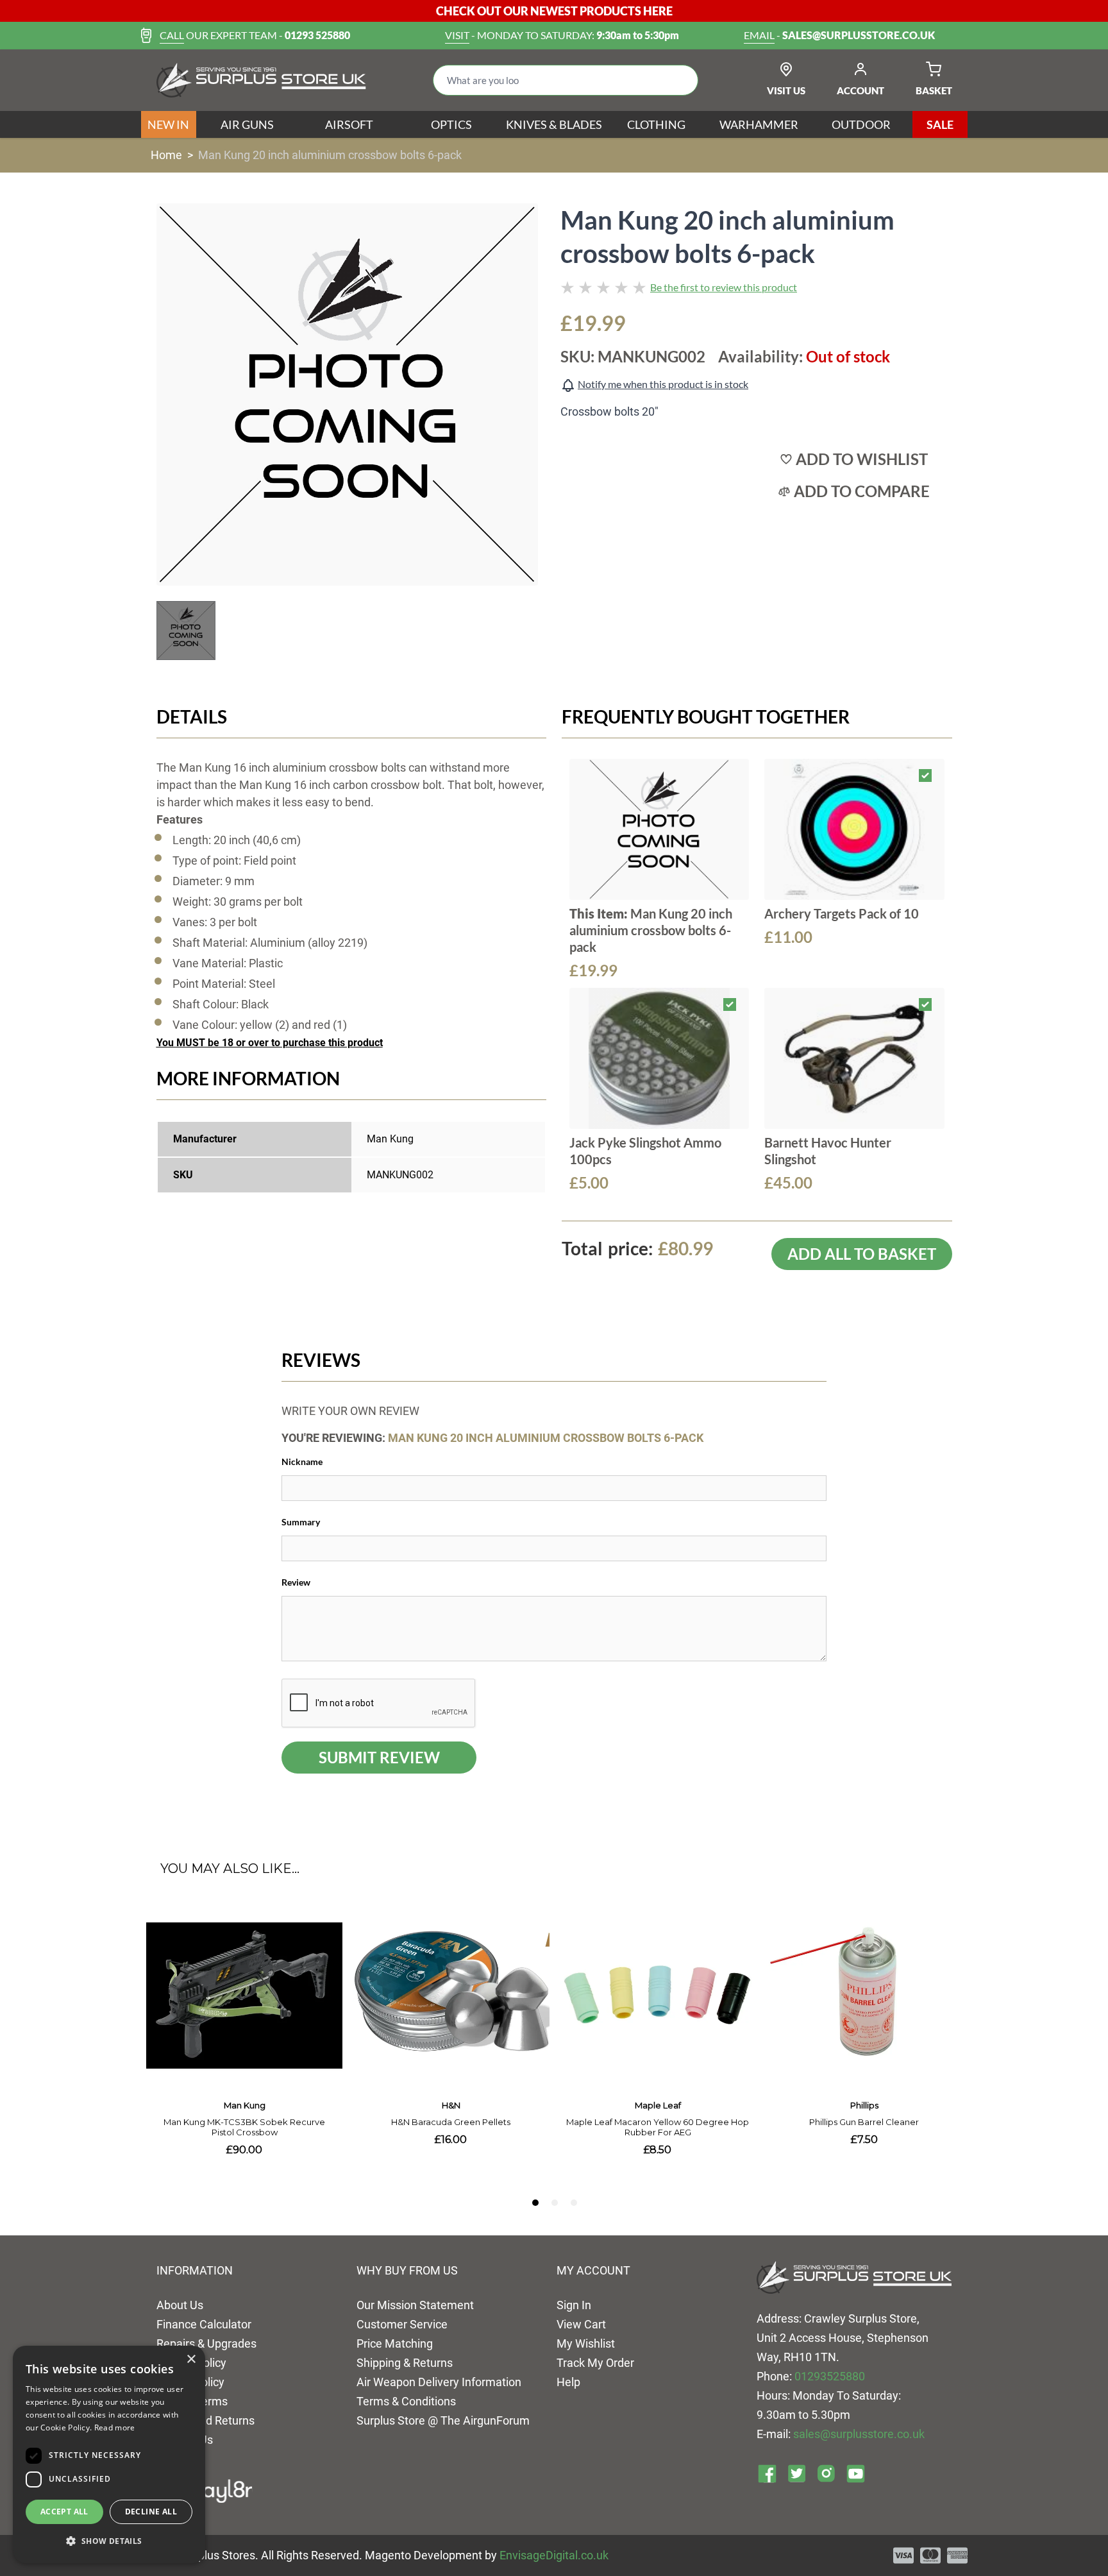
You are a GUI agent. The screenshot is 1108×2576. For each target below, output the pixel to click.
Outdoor (861, 124)
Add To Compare (862, 491)
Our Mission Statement (415, 2305)
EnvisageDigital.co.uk (554, 2555)
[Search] (678, 80)
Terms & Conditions (406, 2401)
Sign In (574, 2305)
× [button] (191, 2360)
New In (168, 124)
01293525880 (830, 2376)
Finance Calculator (204, 2324)
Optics (451, 124)
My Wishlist (586, 2343)
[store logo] (261, 80)
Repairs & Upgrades (206, 2343)
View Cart (581, 2324)
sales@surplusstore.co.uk (859, 2434)
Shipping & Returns (405, 2363)
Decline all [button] (151, 2512)
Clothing (656, 124)
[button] (109, 2541)
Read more (115, 2428)
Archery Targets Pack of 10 (842, 913)
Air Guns (247, 124)
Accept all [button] (64, 2512)
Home (166, 155)
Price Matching (395, 2343)
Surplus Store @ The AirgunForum (443, 2420)
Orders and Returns (206, 2420)
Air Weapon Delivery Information (439, 2382)
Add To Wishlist (862, 459)
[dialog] (109, 2454)
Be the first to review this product (724, 287)
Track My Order (595, 2363)
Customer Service (402, 2324)
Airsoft (349, 124)
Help (568, 2382)
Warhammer (759, 124)
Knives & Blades (554, 124)
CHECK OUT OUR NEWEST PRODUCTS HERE (554, 11)
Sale (940, 124)
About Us (180, 2305)
